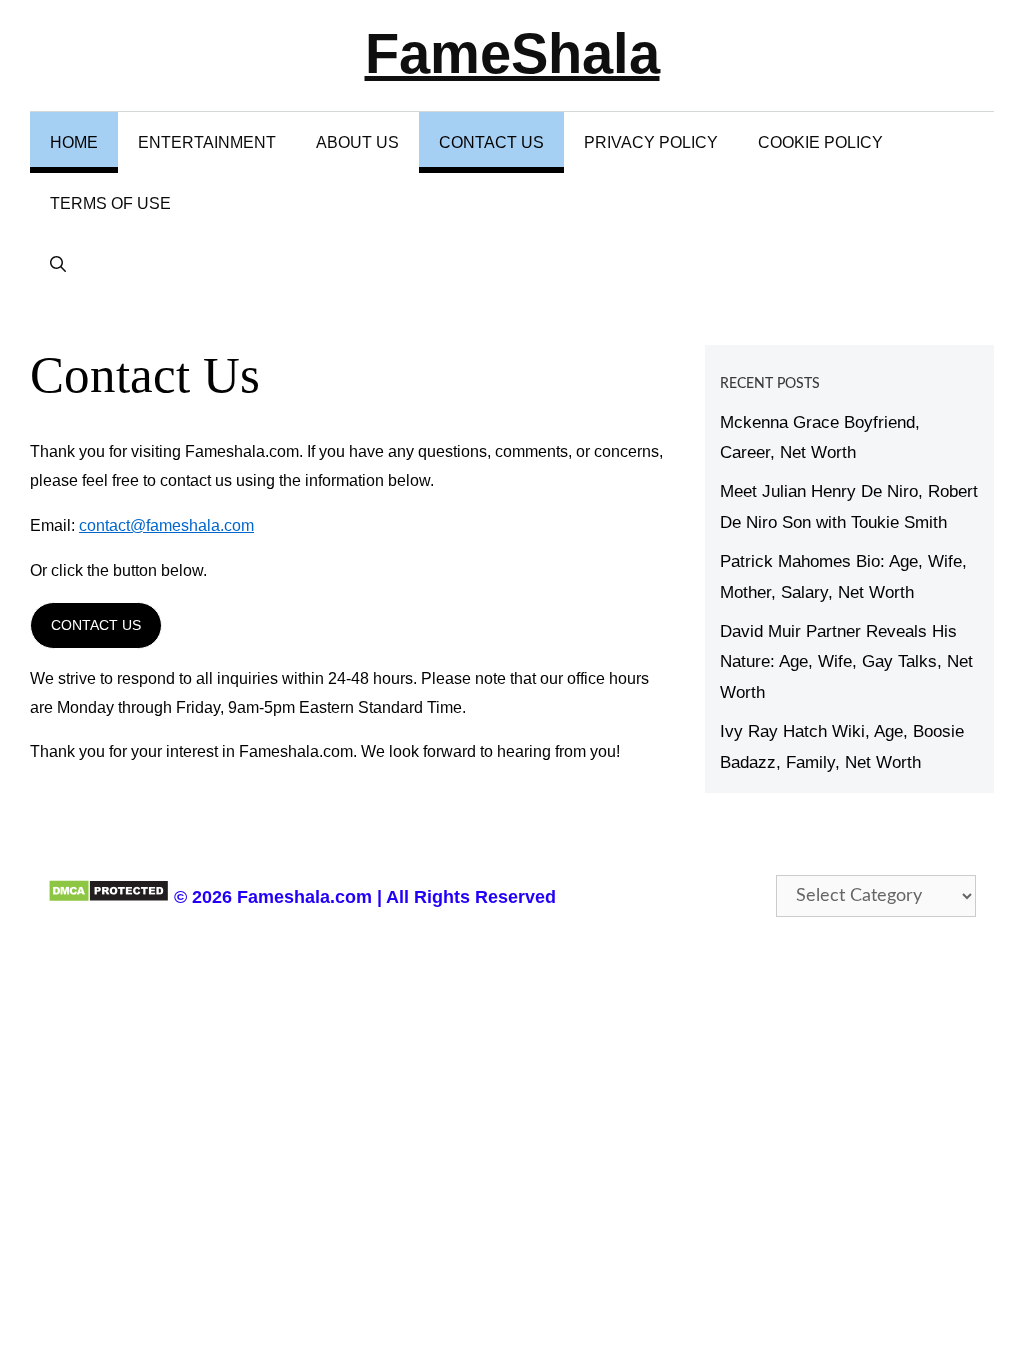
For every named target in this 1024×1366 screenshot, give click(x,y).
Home (74, 142)
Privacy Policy (651, 142)
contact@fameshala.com (166, 525)
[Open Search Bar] (58, 264)
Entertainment (207, 142)
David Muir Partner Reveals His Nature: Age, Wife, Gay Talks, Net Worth (846, 662)
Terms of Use (110, 203)
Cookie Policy (820, 142)
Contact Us (491, 142)
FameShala (512, 53)
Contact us (96, 625)
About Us (357, 142)
